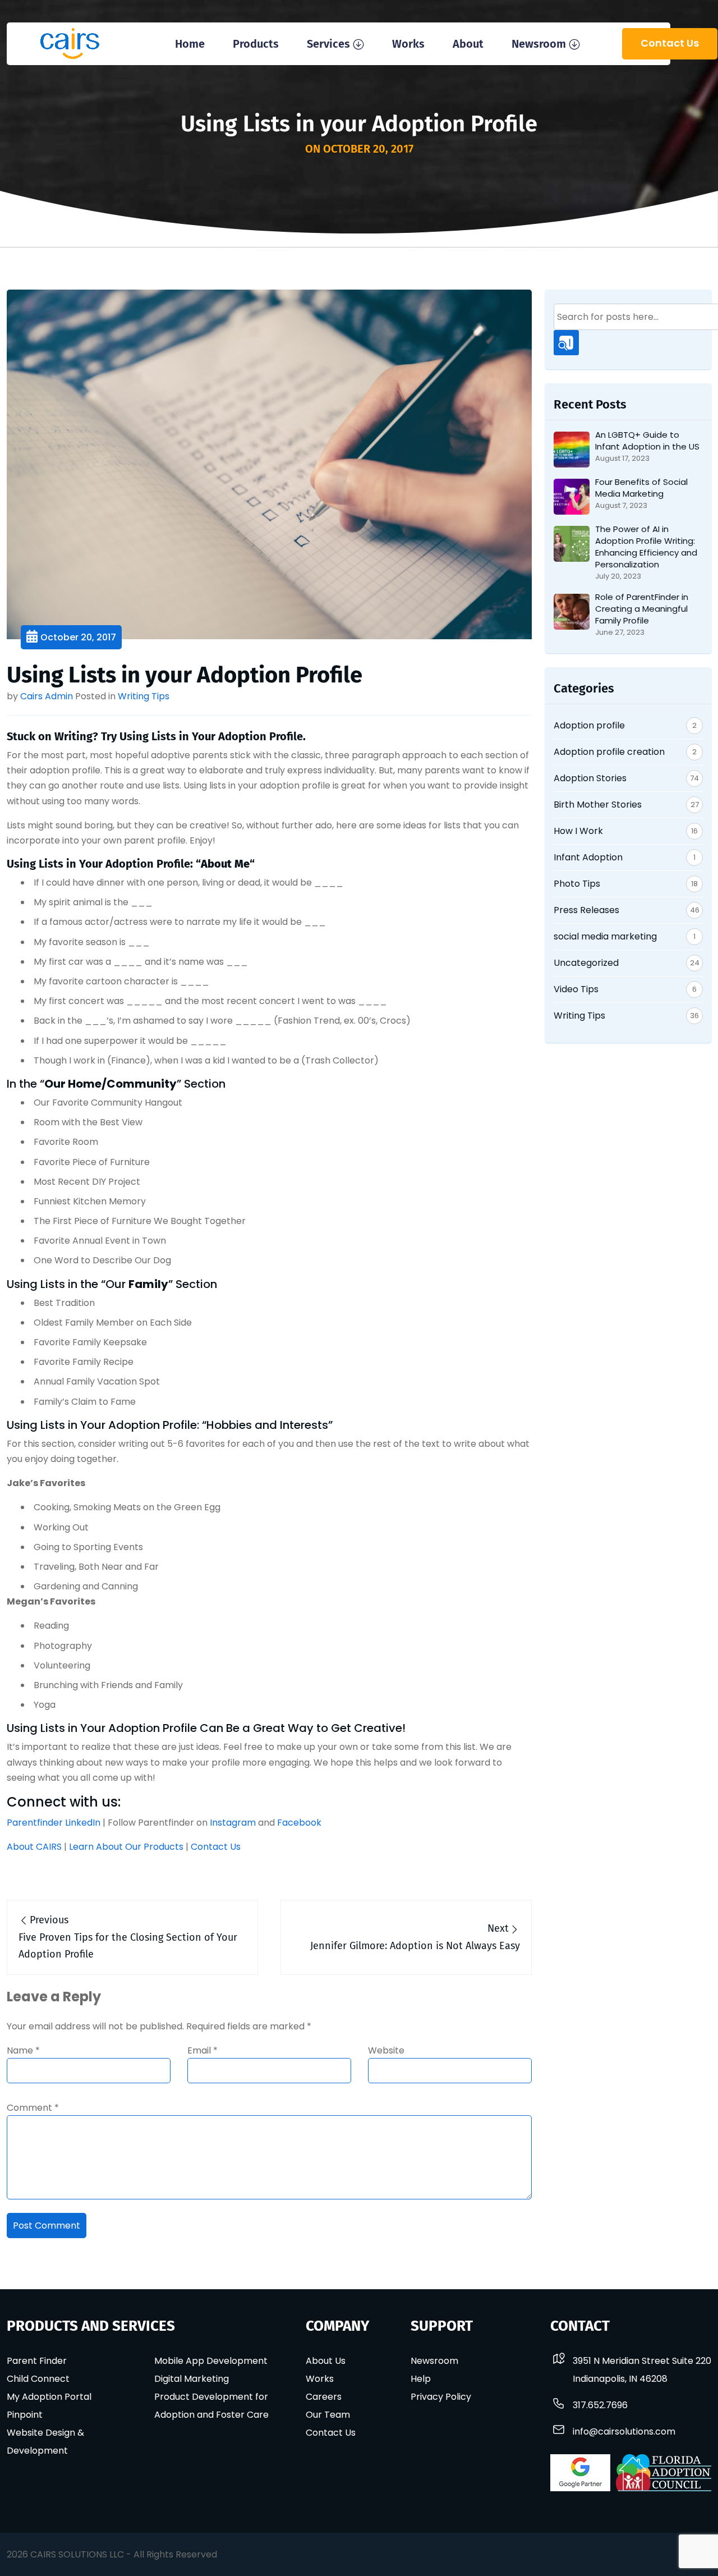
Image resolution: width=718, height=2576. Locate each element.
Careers (324, 2397)
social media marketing (605, 936)
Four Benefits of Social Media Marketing (641, 488)
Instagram (233, 1823)
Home (190, 44)
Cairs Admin (47, 696)
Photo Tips (577, 884)
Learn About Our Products (126, 1847)
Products (256, 44)
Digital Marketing (192, 2379)
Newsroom (539, 44)
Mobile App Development (211, 2361)
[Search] (566, 343)
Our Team (328, 2415)
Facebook (299, 1823)
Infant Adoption (588, 857)
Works (408, 44)
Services (328, 44)
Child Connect (38, 2379)
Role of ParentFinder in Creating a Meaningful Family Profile (642, 609)
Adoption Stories (590, 778)
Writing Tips (144, 696)
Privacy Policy (441, 2397)
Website (386, 2050)
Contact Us (670, 43)
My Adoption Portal (49, 2397)
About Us (326, 2361)
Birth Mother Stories (598, 805)
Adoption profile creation (609, 752)
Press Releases (586, 910)
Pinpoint (25, 2415)
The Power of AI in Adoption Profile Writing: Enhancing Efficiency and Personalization (646, 547)
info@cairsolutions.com (624, 2431)
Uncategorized (586, 963)
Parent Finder (37, 2361)
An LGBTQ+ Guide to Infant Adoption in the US (647, 441)
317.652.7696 (600, 2405)
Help (421, 2379)
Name (23, 2050)
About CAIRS (34, 1847)
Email (202, 2050)
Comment (33, 2108)
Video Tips (576, 989)
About (468, 44)
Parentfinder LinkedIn (54, 1823)
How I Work (578, 831)
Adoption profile (589, 725)
